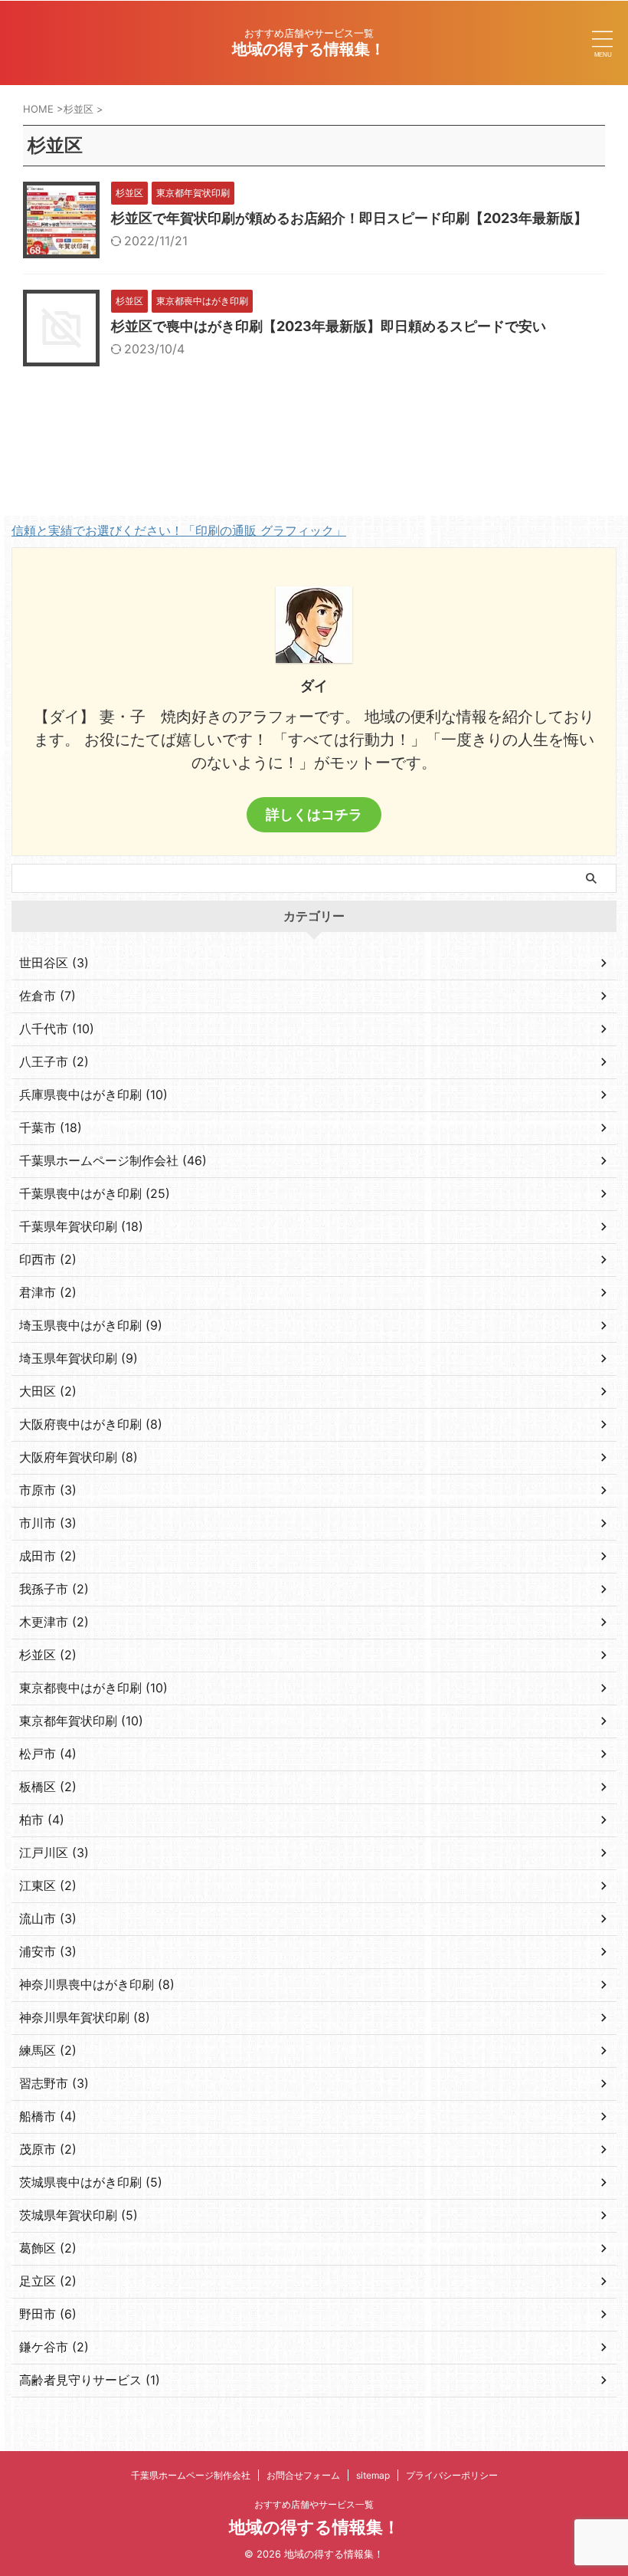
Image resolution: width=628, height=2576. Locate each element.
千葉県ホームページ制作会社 (191, 2475)
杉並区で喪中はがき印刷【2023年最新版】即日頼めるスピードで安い (329, 326)
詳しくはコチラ (314, 814)
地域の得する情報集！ (309, 49)
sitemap (373, 2475)
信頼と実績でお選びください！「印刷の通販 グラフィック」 (179, 530)
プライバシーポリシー (452, 2475)
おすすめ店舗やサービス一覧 (314, 2504)
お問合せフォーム (303, 2475)
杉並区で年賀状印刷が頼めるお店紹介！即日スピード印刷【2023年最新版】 (349, 218)
